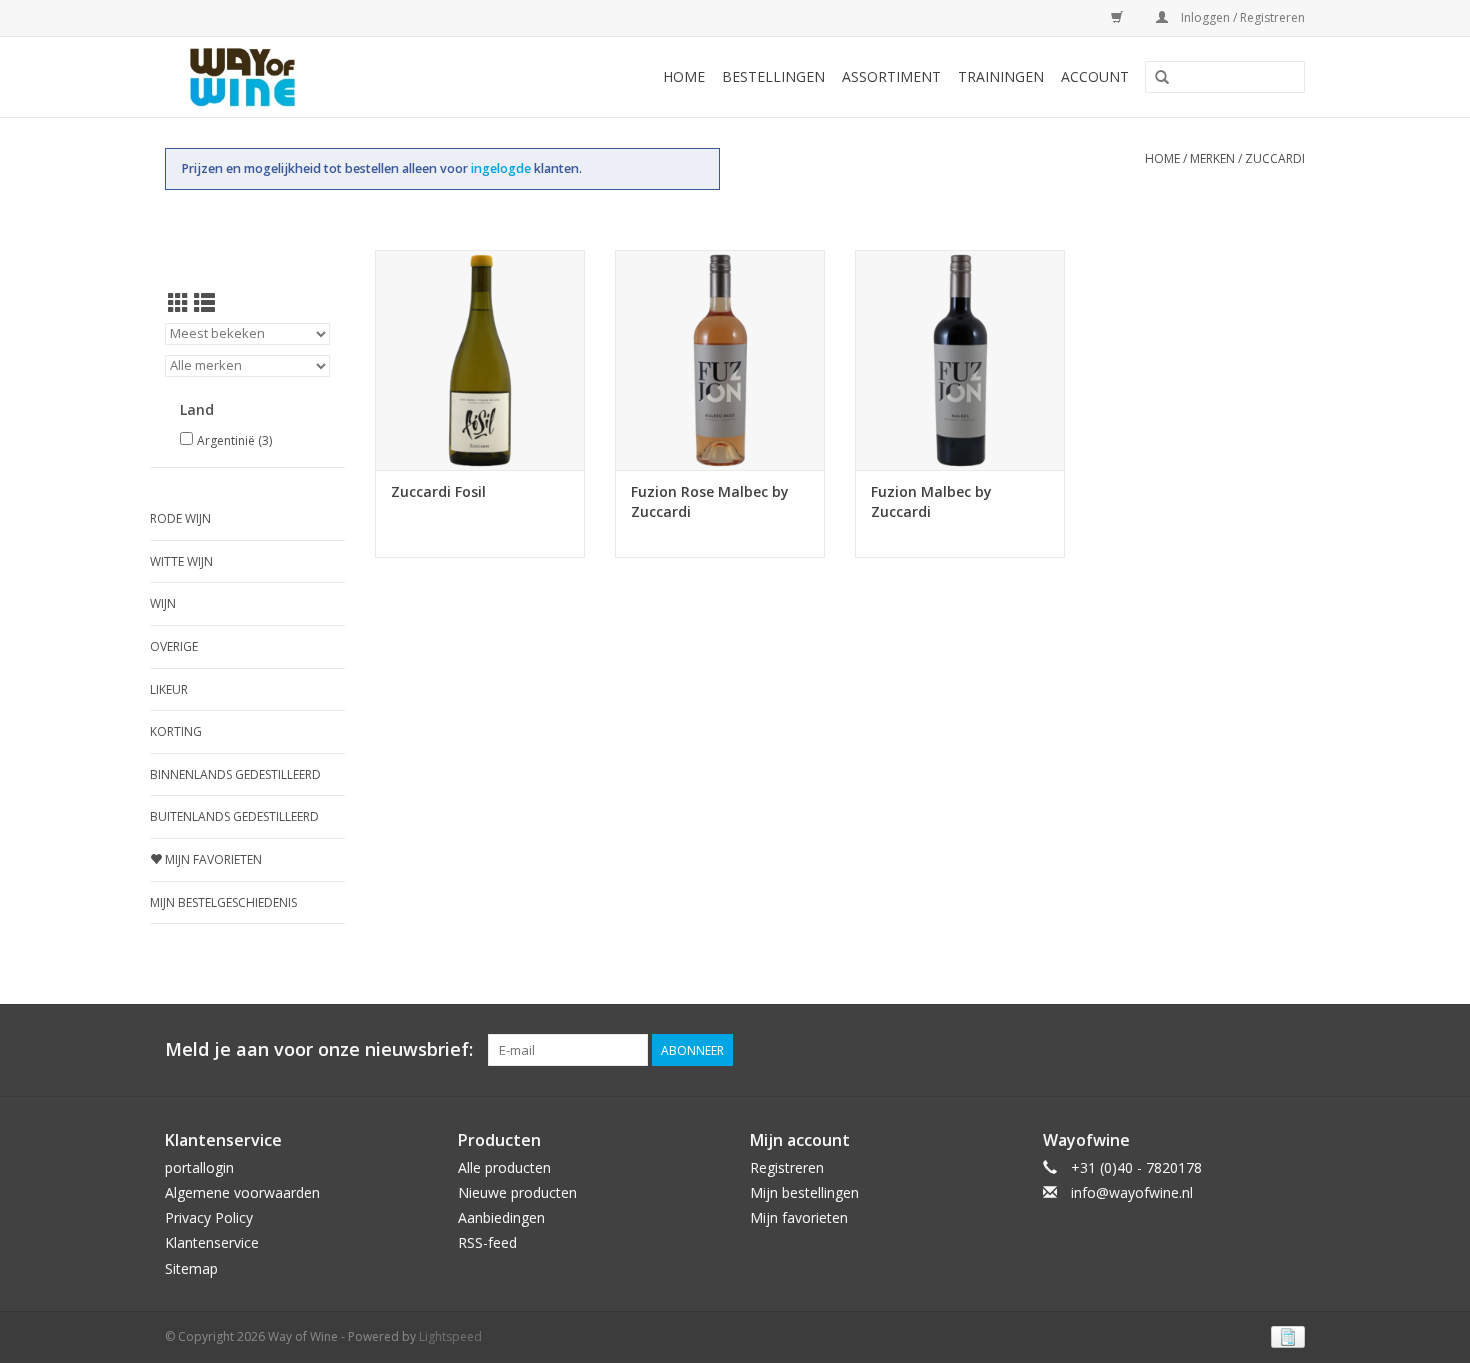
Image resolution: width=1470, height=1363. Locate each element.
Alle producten (504, 1167)
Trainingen (1001, 76)
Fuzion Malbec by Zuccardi (931, 501)
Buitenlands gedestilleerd (234, 816)
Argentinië (234, 440)
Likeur (169, 689)
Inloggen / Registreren (1241, 17)
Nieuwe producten (517, 1192)
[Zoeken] (1162, 78)
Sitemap (191, 1268)
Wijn (163, 603)
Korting (176, 731)
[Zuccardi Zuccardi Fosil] (480, 360)
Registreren (787, 1167)
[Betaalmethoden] (1284, 1335)
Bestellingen (773, 76)
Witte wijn (181, 561)
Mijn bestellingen (804, 1192)
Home (684, 76)
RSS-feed (487, 1242)
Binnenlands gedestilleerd (235, 774)
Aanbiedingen (501, 1217)
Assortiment (891, 76)
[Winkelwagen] (1113, 17)
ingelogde (502, 168)
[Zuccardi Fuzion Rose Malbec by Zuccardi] (720, 360)
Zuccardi (1275, 158)
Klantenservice (212, 1242)
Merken (1212, 158)
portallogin (199, 1167)
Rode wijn (180, 518)
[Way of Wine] (274, 77)
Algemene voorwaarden (242, 1192)
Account (1095, 76)
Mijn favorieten (212, 859)
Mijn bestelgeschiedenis (223, 902)
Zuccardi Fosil (438, 491)
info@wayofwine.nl (1132, 1192)
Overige (174, 646)
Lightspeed (450, 1336)
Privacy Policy (209, 1217)
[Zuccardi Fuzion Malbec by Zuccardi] (960, 360)
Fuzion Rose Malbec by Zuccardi (710, 501)
